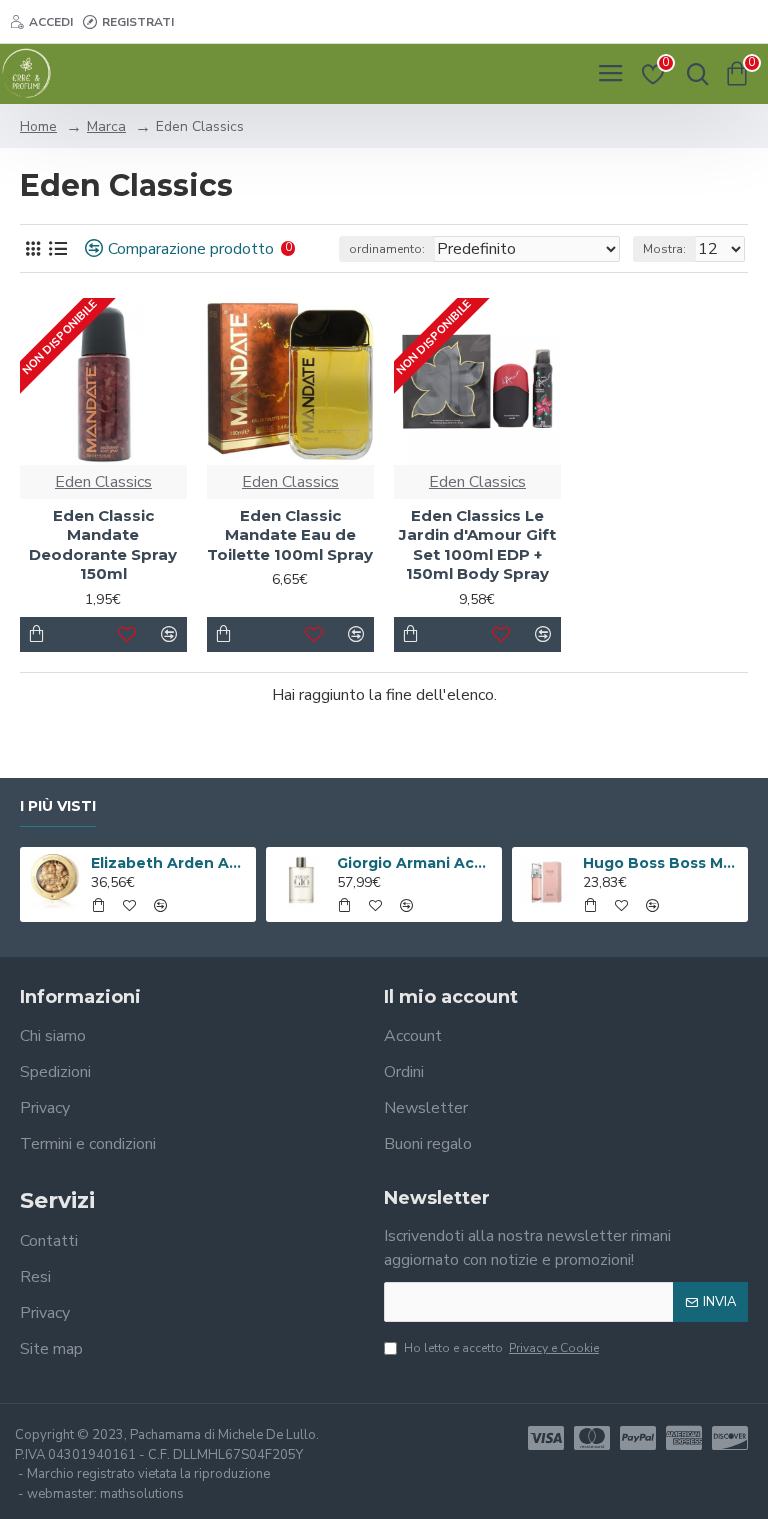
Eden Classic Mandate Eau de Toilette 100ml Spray (290, 535)
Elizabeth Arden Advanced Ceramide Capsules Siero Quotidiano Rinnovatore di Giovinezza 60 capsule (170, 863)
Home (38, 126)
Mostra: (664, 249)
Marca (106, 126)
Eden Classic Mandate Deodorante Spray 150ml (103, 545)
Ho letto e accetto (501, 1348)
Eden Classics (103, 482)
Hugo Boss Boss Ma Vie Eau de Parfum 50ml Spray (662, 863)
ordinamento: (387, 249)
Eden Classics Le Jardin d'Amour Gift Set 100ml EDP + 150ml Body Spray (477, 545)
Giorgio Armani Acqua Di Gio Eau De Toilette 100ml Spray (416, 863)
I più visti (58, 806)
